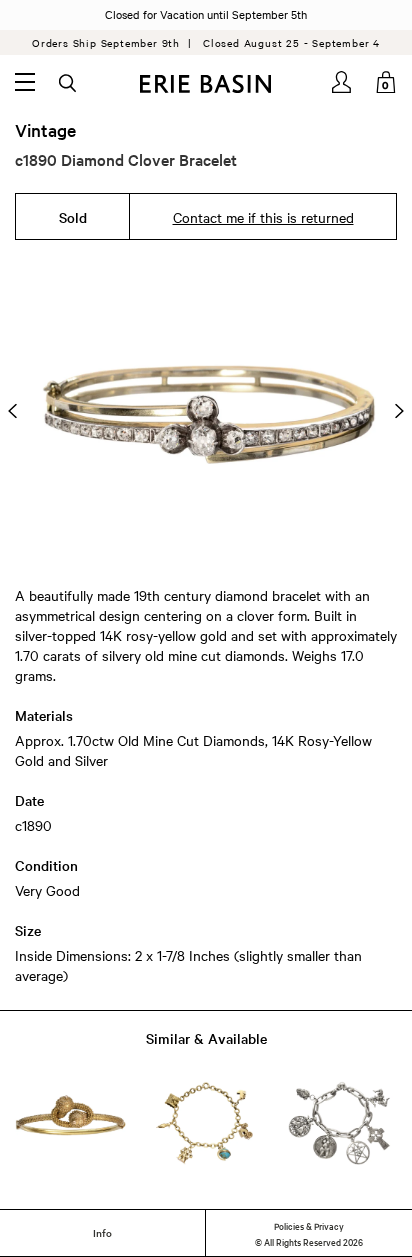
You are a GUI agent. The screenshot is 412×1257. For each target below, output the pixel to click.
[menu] (25, 82)
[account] (343, 82)
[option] (206, 411)
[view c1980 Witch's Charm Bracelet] (341, 1123)
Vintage (45, 130)
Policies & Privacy (309, 1225)
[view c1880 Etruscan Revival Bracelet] (71, 1123)
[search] (69, 84)
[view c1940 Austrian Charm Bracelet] (206, 1123)
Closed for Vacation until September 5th (206, 14)
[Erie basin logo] (206, 84)
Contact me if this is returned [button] (263, 217)
